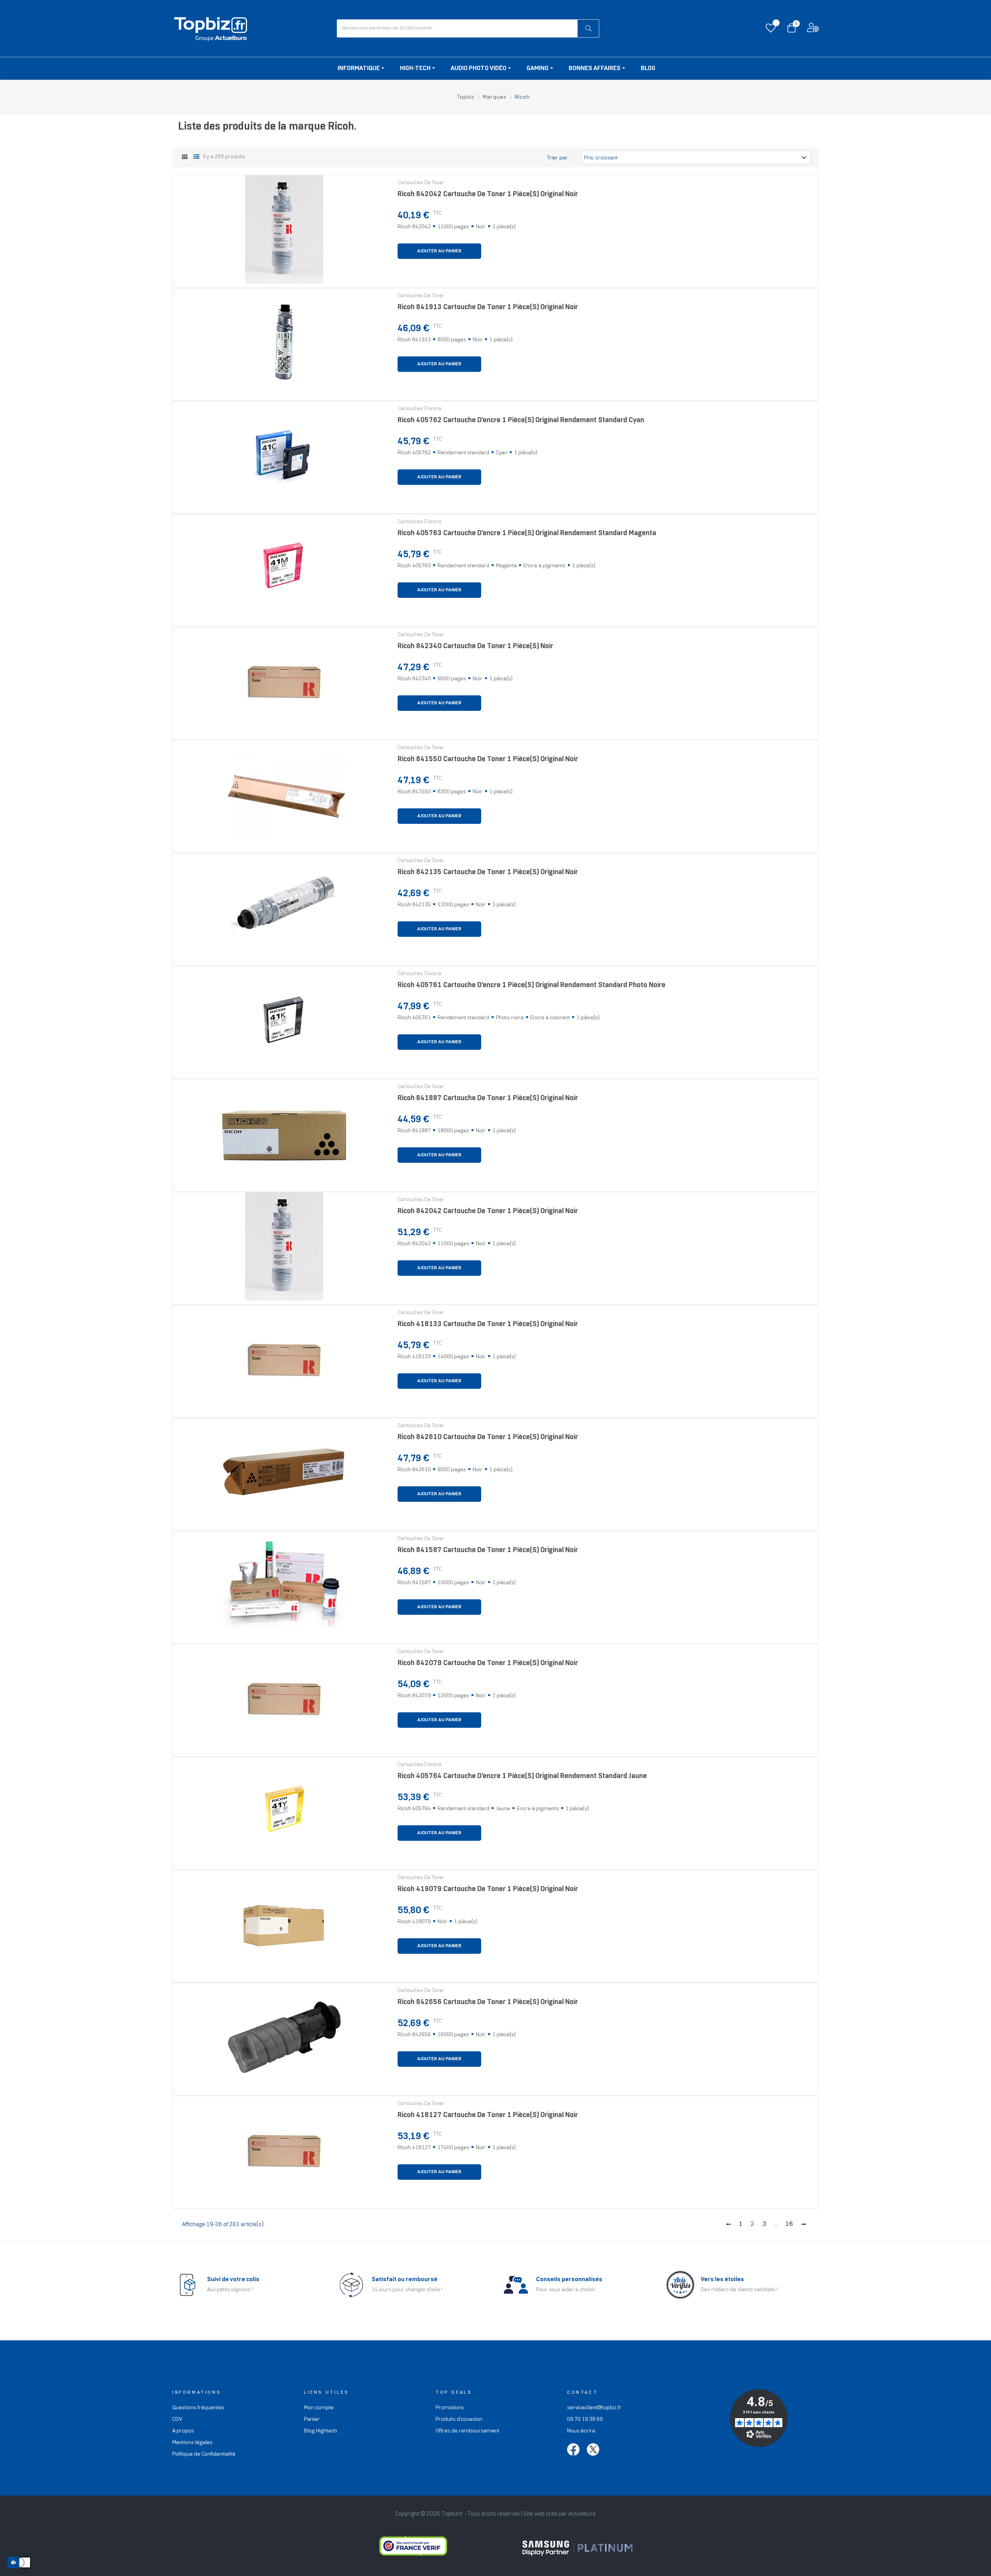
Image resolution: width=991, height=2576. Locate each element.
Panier (312, 2419)
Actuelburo (582, 2514)
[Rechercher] (588, 28)
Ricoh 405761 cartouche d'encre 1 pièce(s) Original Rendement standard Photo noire (532, 985)
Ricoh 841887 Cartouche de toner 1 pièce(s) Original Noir (488, 1098)
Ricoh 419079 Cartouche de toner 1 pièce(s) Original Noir (488, 1889)
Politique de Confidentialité (204, 2454)
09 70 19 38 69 (585, 2419)
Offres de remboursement (467, 2431)
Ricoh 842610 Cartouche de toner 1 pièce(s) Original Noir (488, 1437)
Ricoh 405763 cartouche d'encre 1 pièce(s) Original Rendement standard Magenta (527, 533)
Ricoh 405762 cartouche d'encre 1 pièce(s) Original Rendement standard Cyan (521, 420)
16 (789, 2224)
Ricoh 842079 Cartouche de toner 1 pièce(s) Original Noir (488, 1663)
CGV (177, 2419)
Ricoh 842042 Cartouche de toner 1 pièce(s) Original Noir (488, 194)
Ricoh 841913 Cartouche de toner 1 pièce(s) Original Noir (488, 307)
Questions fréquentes (198, 2408)
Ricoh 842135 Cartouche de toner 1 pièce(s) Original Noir (488, 872)
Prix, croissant (697, 157)
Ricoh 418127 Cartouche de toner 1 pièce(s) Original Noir (488, 2115)
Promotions (450, 2408)
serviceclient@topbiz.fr (594, 2408)
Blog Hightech (321, 2431)
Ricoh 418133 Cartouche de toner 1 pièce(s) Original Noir (488, 1324)
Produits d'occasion (459, 2419)
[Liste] (196, 157)
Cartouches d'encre (419, 409)
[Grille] (185, 158)
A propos (183, 2431)
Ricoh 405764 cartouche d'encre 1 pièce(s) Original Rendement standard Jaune (522, 1776)
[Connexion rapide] (813, 30)
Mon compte (319, 2408)
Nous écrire (581, 2431)
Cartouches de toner (421, 183)
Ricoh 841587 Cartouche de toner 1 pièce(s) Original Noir (488, 1550)
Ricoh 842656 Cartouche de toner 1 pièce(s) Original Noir (488, 2002)
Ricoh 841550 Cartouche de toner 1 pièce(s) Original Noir (488, 759)
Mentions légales (192, 2443)
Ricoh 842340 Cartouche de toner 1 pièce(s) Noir (475, 646)
